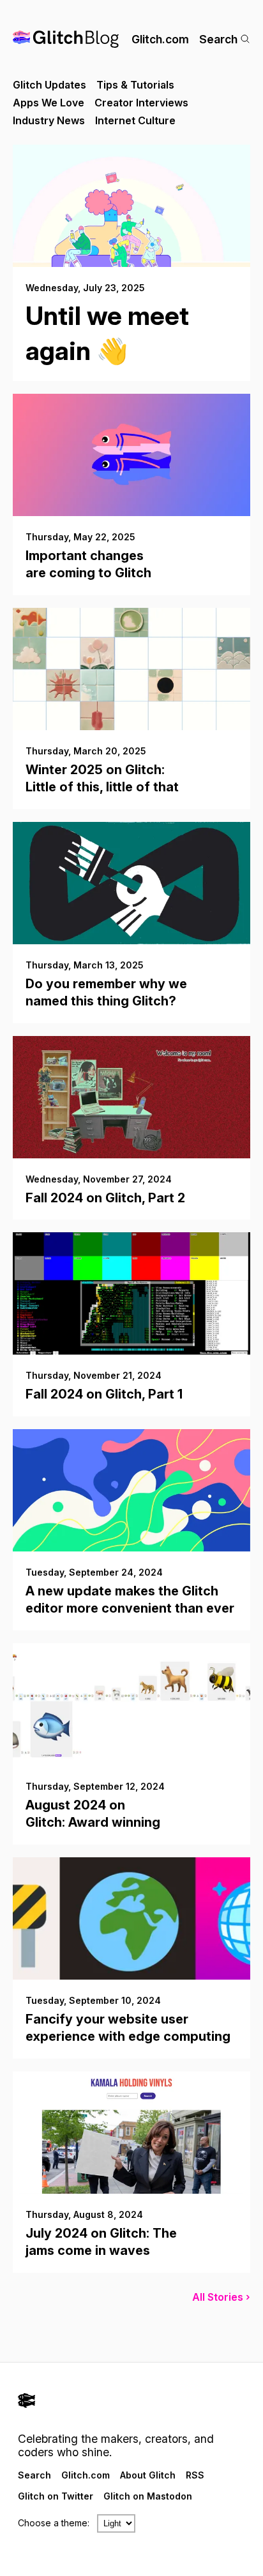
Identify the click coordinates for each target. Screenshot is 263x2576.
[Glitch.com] (131, 2402)
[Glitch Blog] (66, 39)
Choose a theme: (54, 2523)
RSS (195, 2475)
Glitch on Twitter (56, 2496)
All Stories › (221, 2297)
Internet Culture (135, 120)
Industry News (49, 120)
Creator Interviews (141, 103)
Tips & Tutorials (135, 85)
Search (218, 39)
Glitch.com (160, 39)
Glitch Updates (49, 85)
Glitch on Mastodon (148, 2496)
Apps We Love (49, 103)
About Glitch (148, 2475)
